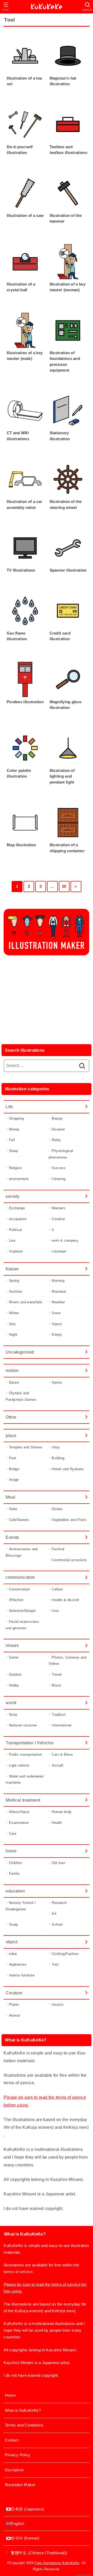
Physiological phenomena (61, 1154)
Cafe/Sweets (19, 1520)
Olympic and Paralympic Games (21, 1396)
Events (12, 1537)
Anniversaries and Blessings (22, 1552)
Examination (19, 1823)
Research (59, 1903)
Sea (12, 1324)
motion (12, 1370)
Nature (12, 1269)
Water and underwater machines (25, 1780)
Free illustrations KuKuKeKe (57, 2563)
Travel (57, 1674)
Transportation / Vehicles (30, 1743)
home (11, 1851)
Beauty (57, 1118)
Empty (57, 1335)
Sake (13, 1509)
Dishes (57, 1509)
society (13, 1196)
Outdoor (15, 1674)
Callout (57, 1589)
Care (13, 1834)
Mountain (59, 1291)
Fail (12, 1140)
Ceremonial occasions (69, 1560)
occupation (18, 1219)
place (11, 1435)
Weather (58, 1302)
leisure (12, 1645)
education (15, 1891)
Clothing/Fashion (65, 1954)
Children (16, 1863)
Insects (58, 2005)
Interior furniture (22, 1975)
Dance (14, 1382)
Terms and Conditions (24, 2425)
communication (20, 1577)
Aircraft (57, 1765)
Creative (58, 1219)
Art (54, 1914)
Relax (56, 1140)
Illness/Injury (19, 1812)
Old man (58, 1863)
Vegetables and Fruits (69, 1520)
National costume (23, 1725)
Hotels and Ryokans (68, 1469)
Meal (10, 1497)
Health (57, 1823)
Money (14, 1129)
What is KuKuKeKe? (23, 2410)
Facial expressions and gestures (22, 1625)
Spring (14, 1281)
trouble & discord (65, 1600)
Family (14, 1873)
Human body (62, 1812)
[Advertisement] (47, 998)
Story (13, 1715)
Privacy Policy (18, 2455)
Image (14, 1480)
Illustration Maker (20, 2485)
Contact (12, 2440)
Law (12, 1240)
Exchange (17, 1208)
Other (11, 1417)
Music (56, 1685)
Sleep (14, 1151)
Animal (14, 2015)
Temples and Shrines (26, 1447)
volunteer (59, 1251)
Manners (59, 1208)
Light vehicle (19, 1765)
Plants (14, 2005)
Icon (55, 1611)
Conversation (20, 1589)
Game (14, 1657)
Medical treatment (23, 1800)
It (53, 1230)
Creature (14, 1993)
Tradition (59, 1715)
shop (56, 1447)
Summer (16, 1291)
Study (14, 1924)
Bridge (14, 1469)
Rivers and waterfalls (26, 1302)
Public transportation (26, 1755)
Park (13, 1458)
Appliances (18, 1964)
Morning (58, 1281)
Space (57, 1324)
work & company (65, 1240)
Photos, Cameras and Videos (67, 1661)
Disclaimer (14, 2470)
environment (19, 1179)
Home (10, 2395)
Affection (16, 1600)
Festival (58, 1549)
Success (59, 1168)
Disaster (58, 1129)
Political (16, 1230)
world (11, 1703)
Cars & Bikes (62, 1755)
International (61, 1725)
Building (58, 1458)
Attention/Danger (22, 1611)
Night (13, 1335)
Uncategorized (20, 1352)
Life (9, 1107)
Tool (55, 1964)
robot (13, 1954)
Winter (14, 1313)
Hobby (14, 1685)
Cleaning (59, 1179)
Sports (57, 1382)
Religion (15, 1168)
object (11, 1942)
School (57, 1924)
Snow (56, 1313)
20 (64, 886)
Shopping (16, 1118)
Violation (16, 1251)
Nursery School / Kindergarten (21, 1906)
